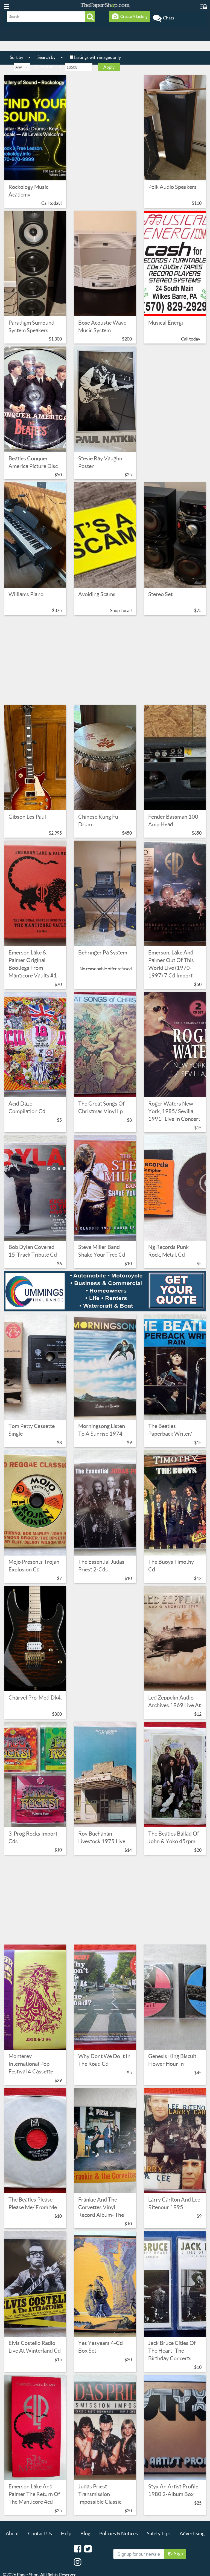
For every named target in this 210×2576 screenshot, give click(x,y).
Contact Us (40, 2533)
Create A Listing (133, 16)
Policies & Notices (119, 2533)
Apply (109, 67)
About (12, 2533)
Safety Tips (159, 2533)
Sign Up (178, 2555)
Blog (85, 2533)
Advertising (192, 2533)
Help (66, 2533)
